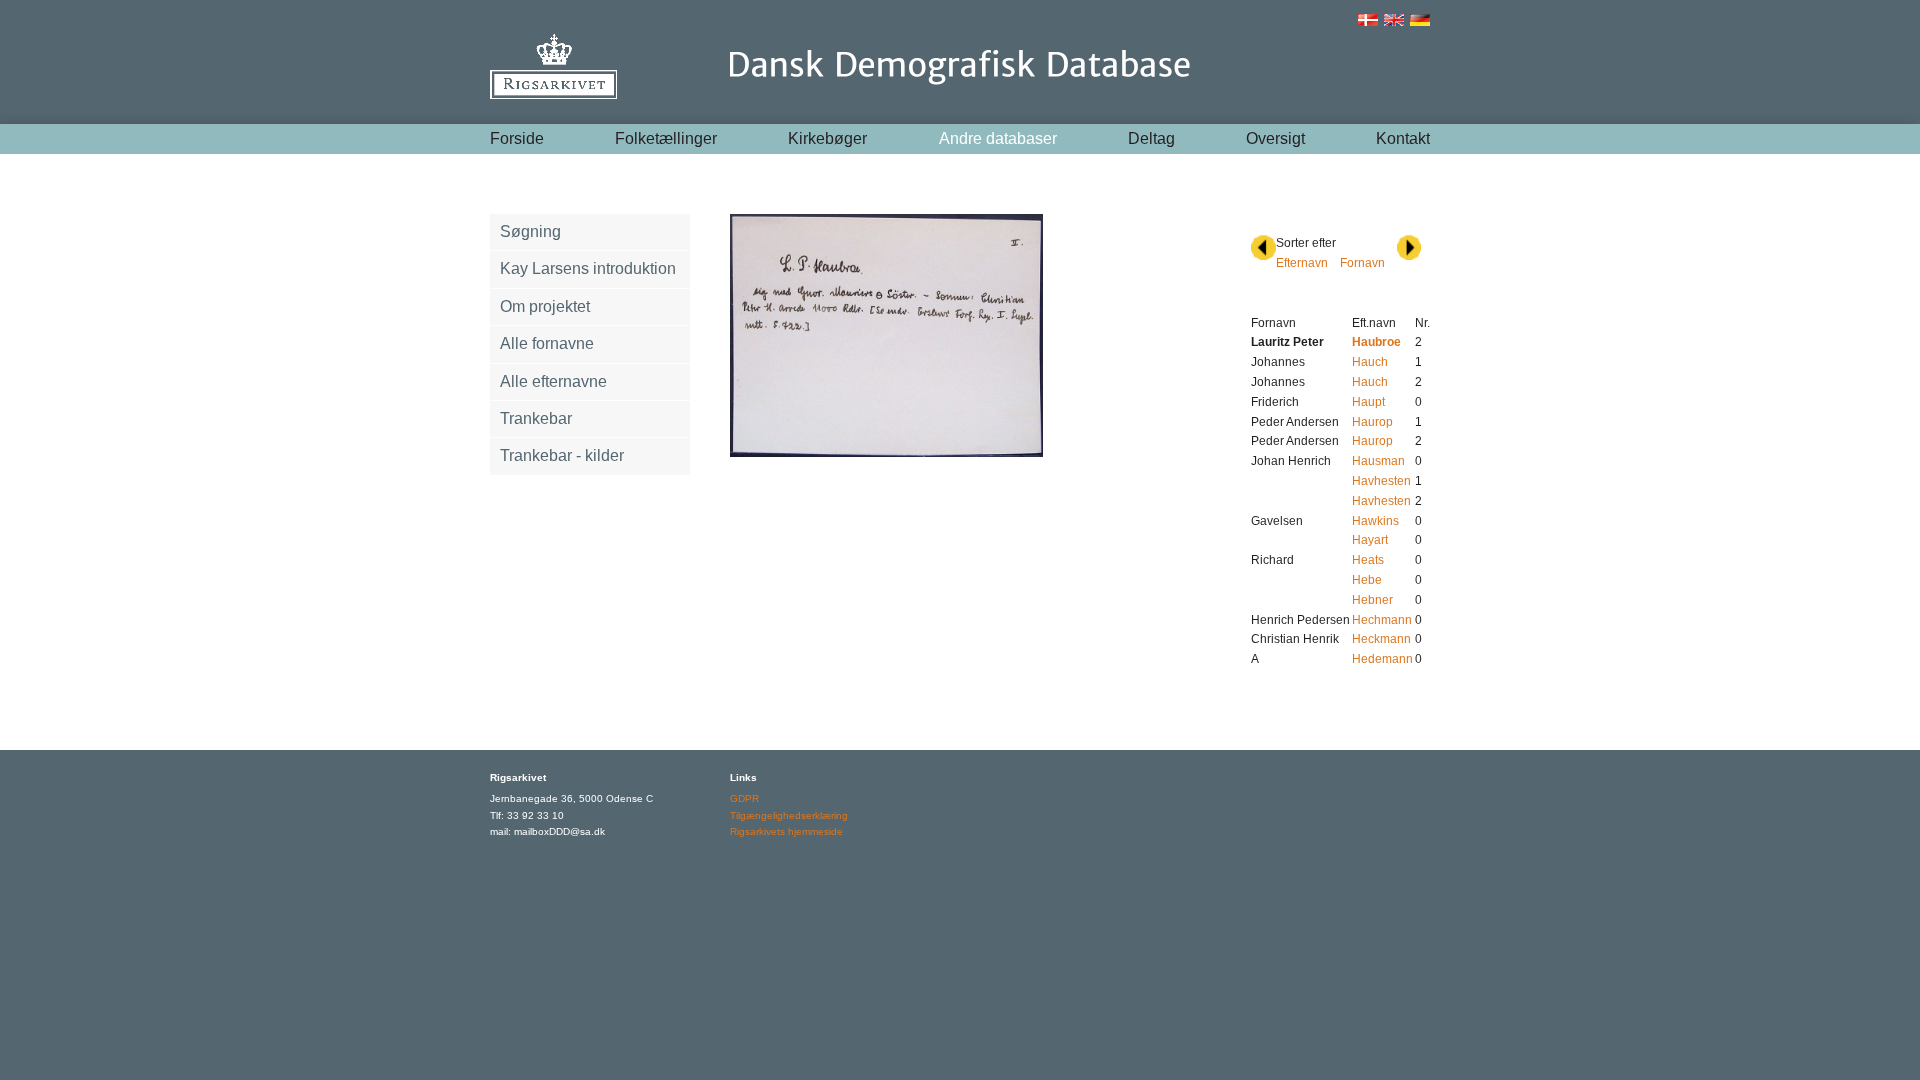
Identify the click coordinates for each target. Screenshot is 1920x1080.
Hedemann (1382, 659)
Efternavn (1302, 263)
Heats (1368, 560)
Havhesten (1381, 481)
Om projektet (545, 306)
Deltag (1151, 138)
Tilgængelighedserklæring (789, 815)
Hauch (1370, 362)
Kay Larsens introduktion (588, 268)
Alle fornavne (547, 343)
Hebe (1367, 580)
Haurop (1372, 422)
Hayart (1370, 540)
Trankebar (536, 418)
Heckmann (1381, 639)
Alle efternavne (553, 381)
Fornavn (1362, 263)
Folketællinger (666, 138)
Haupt (1368, 402)
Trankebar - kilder (562, 455)
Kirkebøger (827, 138)
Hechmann (1382, 620)
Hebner (1372, 600)
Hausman (1378, 461)
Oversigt (1275, 138)
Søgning (530, 231)
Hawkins (1375, 521)
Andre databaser (998, 138)
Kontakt (1403, 138)
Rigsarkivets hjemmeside (786, 831)
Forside (517, 138)
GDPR (744, 798)
